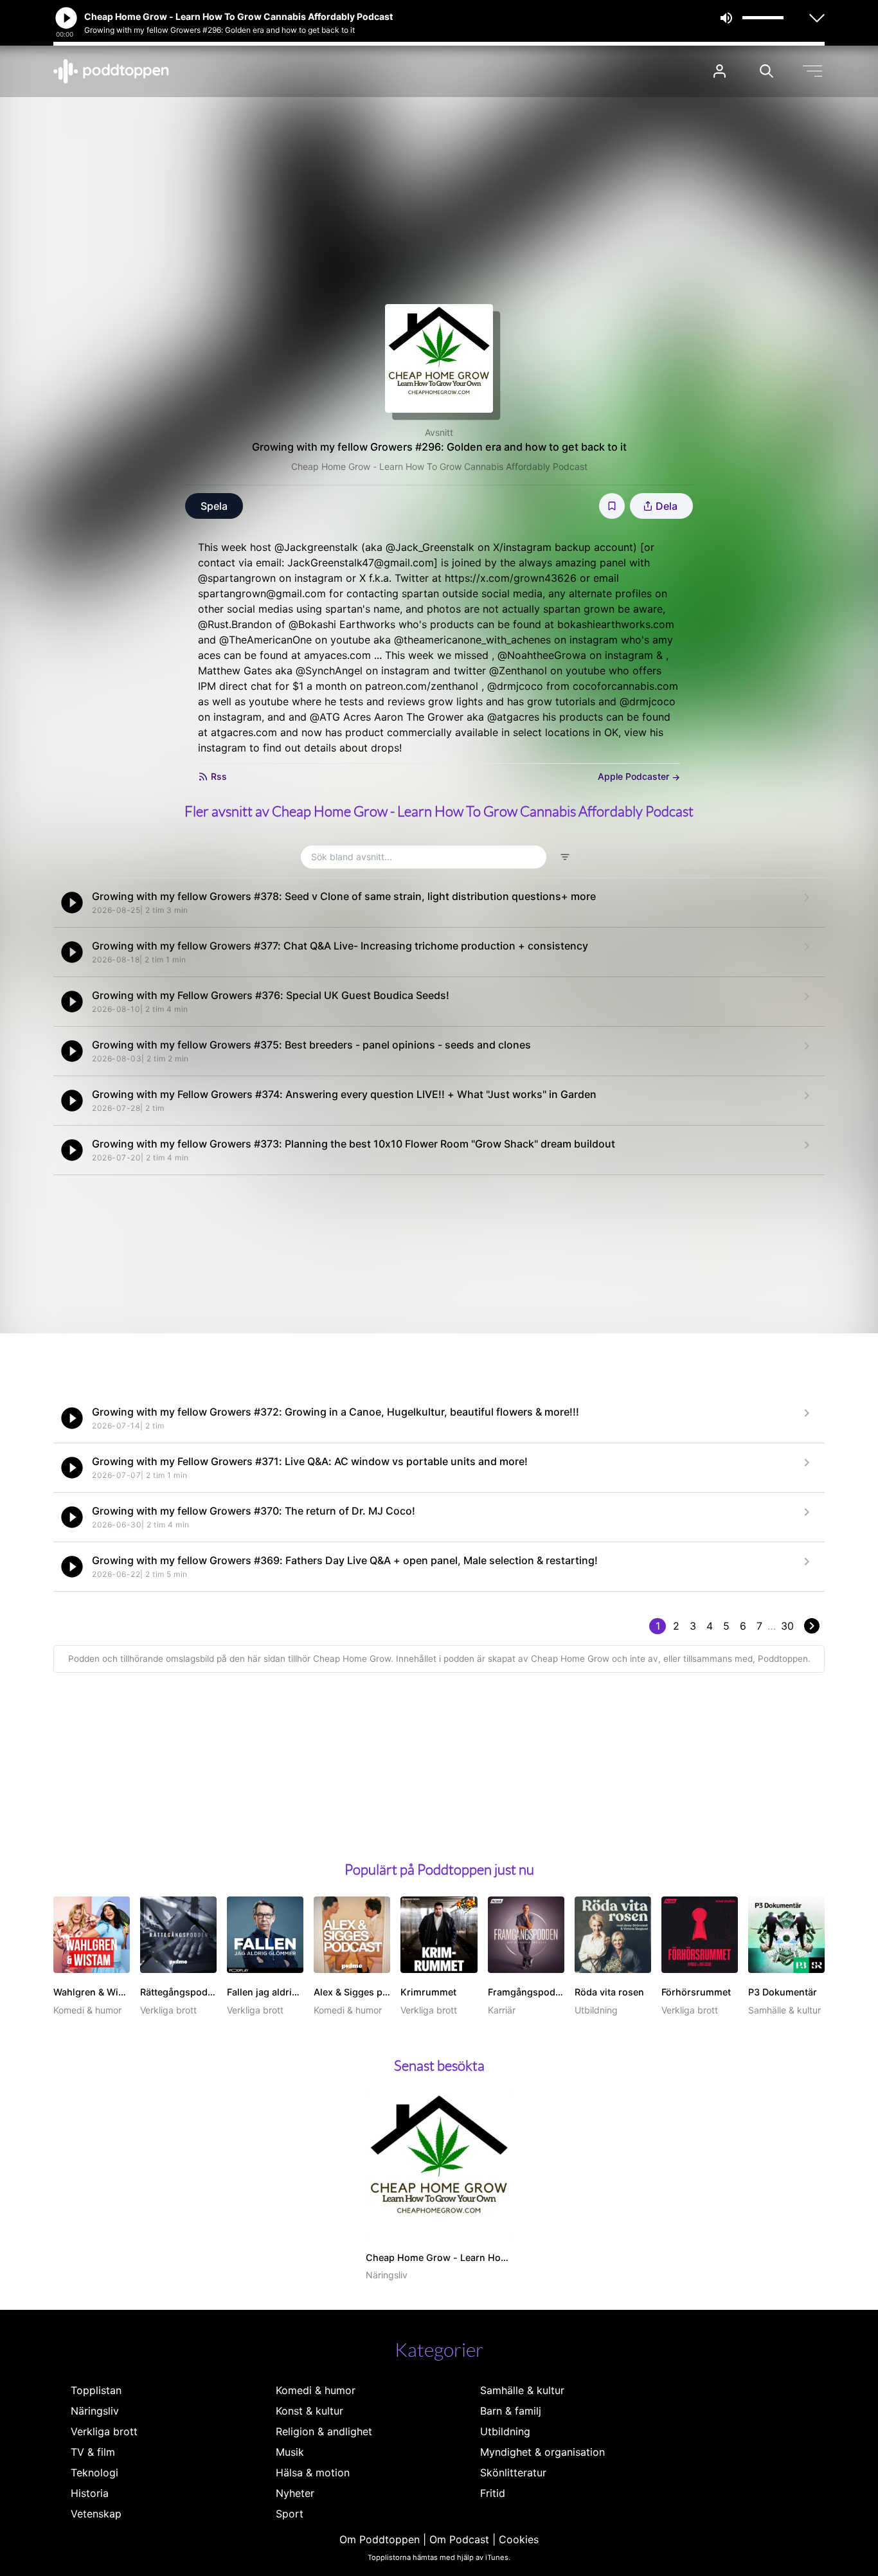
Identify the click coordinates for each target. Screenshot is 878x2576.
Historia (90, 2493)
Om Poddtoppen (380, 2539)
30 (787, 1626)
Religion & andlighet (324, 2431)
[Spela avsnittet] (72, 903)
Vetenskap (96, 2514)
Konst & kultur (309, 2411)
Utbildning (505, 2431)
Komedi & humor (316, 2390)
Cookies (519, 2539)
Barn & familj (511, 2411)
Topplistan (96, 2390)
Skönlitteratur (513, 2472)
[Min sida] (720, 71)
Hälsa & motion (313, 2472)
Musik (290, 2452)
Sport (290, 2514)
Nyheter (295, 2493)
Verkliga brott (104, 2431)
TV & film (93, 2452)
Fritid (493, 2493)
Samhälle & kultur (522, 2390)
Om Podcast (459, 2539)
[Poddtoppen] (111, 71)
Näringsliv (95, 2411)
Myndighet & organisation (542, 2452)
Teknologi (94, 2472)
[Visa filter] (565, 857)
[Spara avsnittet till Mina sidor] (612, 506)
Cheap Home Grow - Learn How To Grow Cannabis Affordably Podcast (439, 466)
